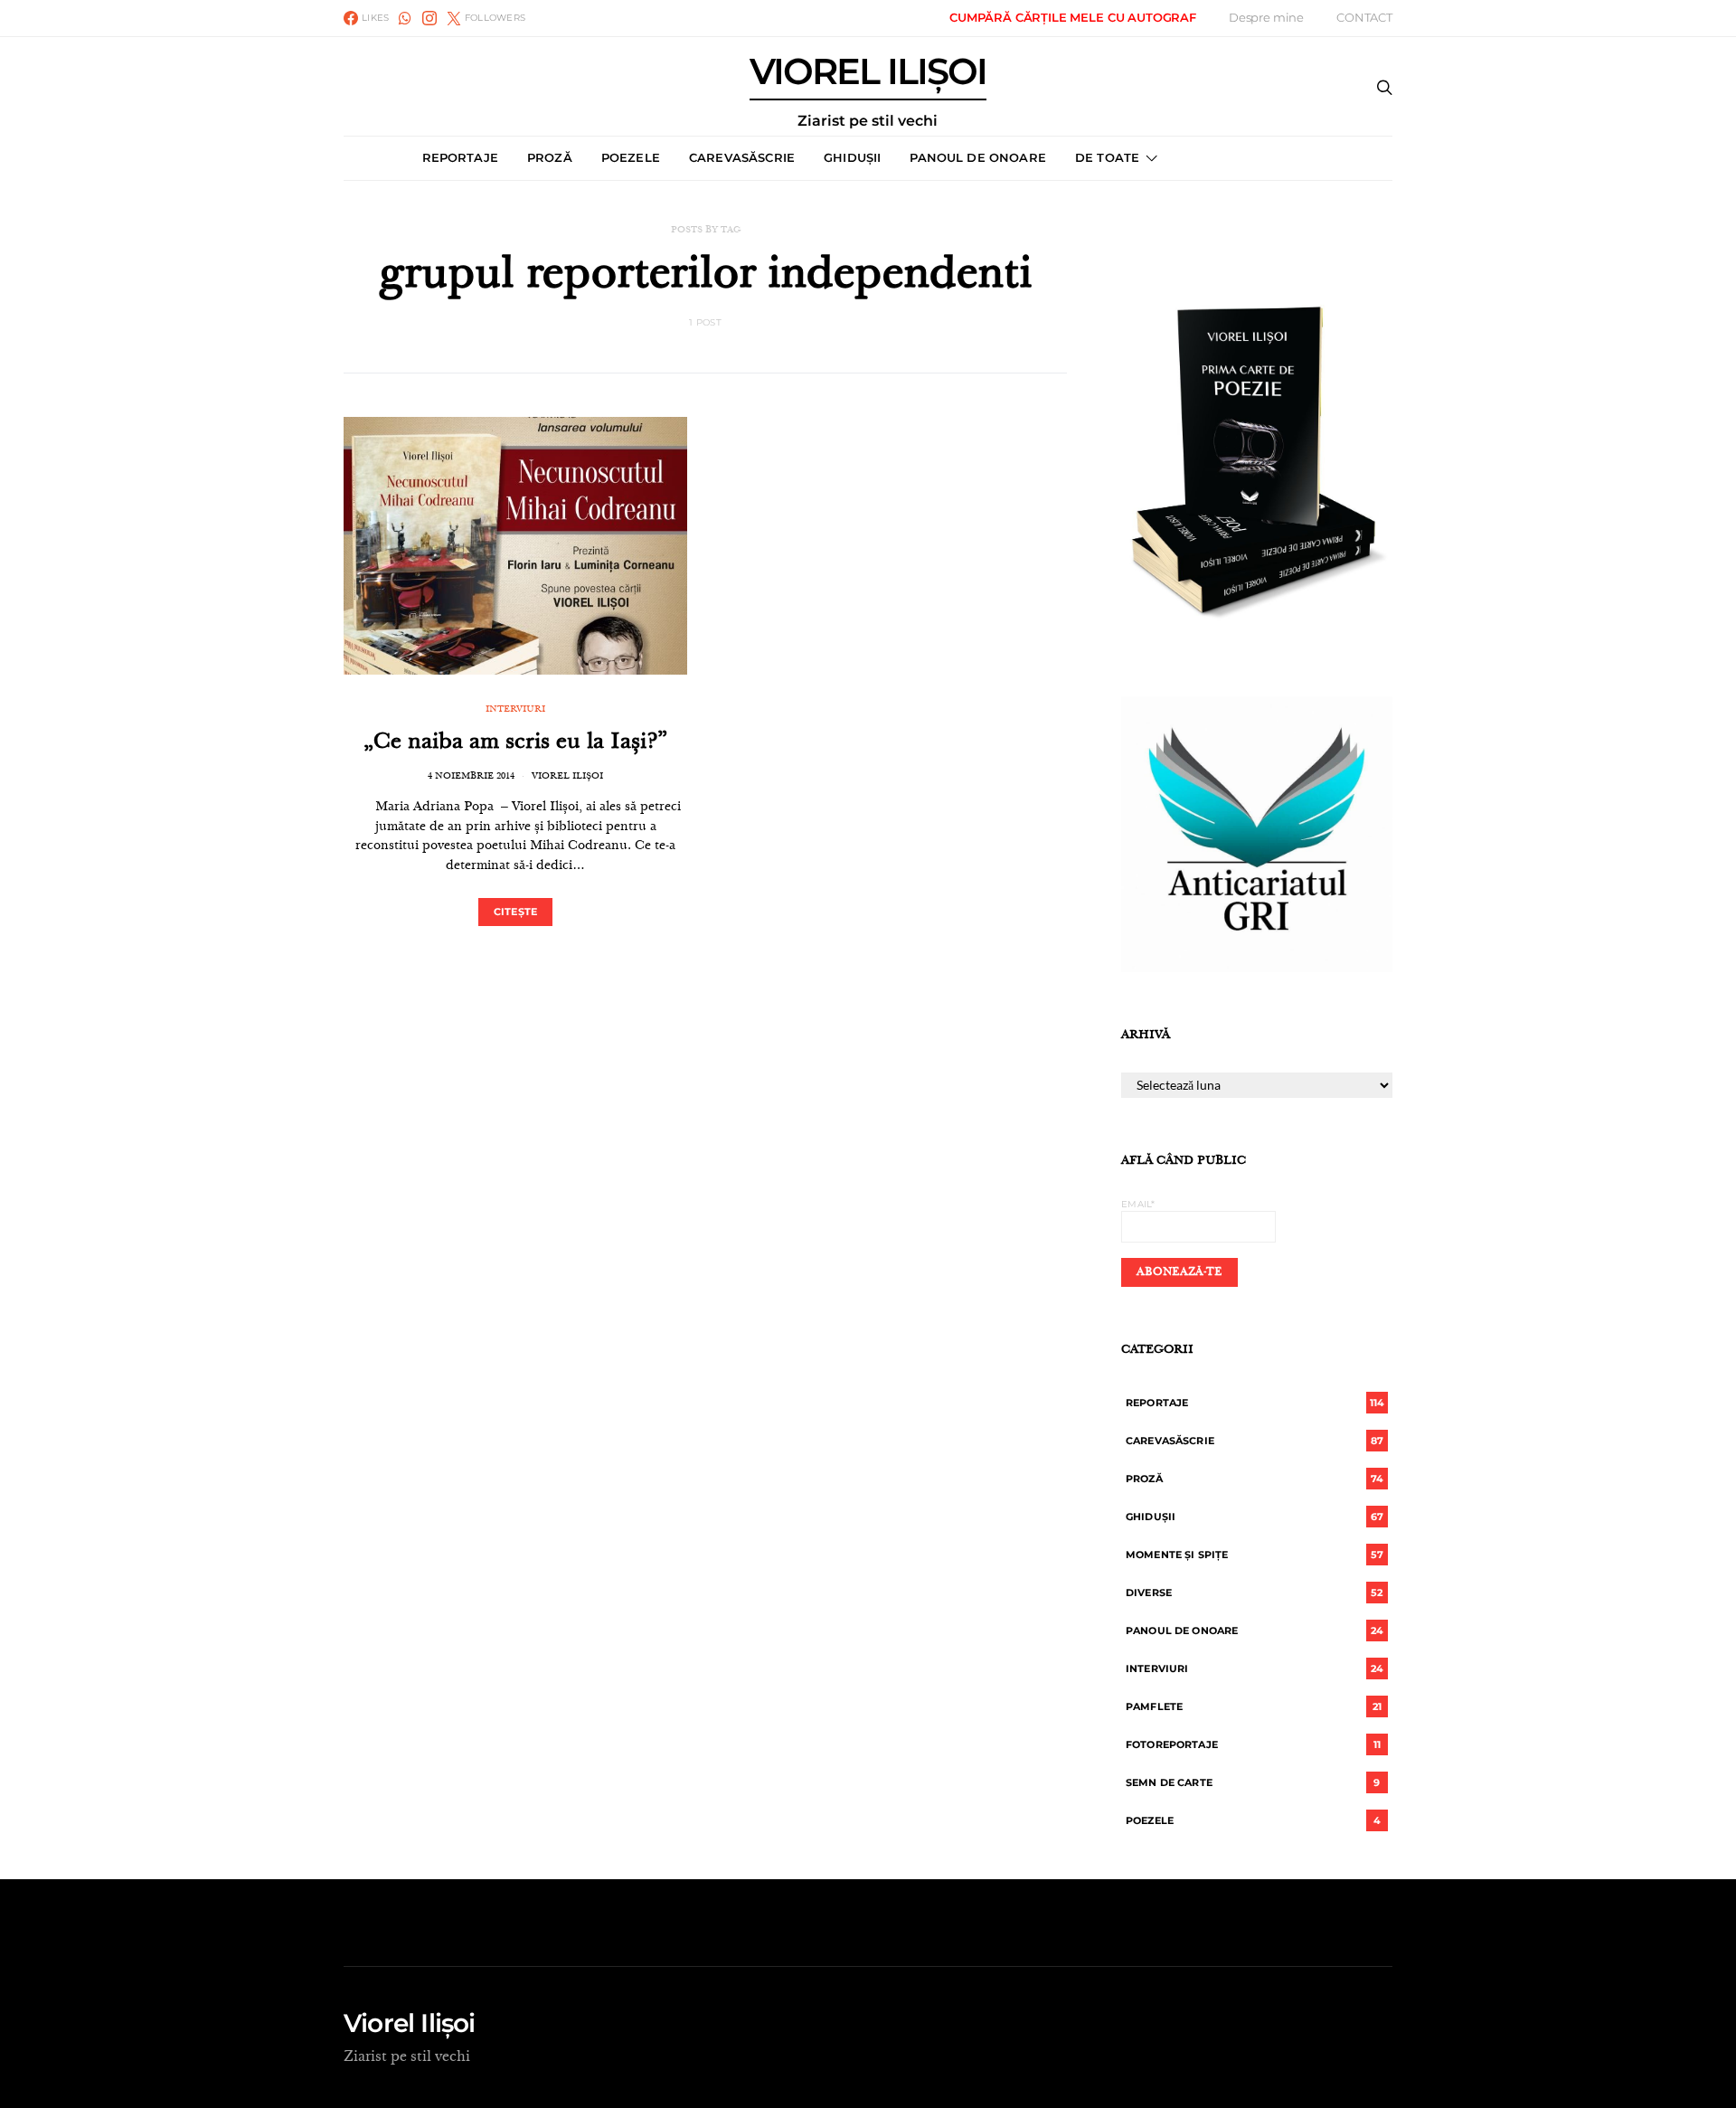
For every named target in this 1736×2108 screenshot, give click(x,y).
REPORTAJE (460, 157)
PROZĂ (550, 157)
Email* (1138, 1204)
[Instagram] (429, 18)
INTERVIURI (515, 710)
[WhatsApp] (405, 18)
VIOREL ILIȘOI (868, 91)
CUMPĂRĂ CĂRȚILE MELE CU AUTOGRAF (1073, 17)
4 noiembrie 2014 (471, 777)
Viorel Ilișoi (567, 777)
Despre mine (1266, 17)
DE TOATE (1107, 157)
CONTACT (1364, 17)
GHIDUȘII (852, 157)
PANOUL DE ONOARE (978, 157)
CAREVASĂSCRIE (742, 157)
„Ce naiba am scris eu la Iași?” (515, 743)
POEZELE (631, 157)
